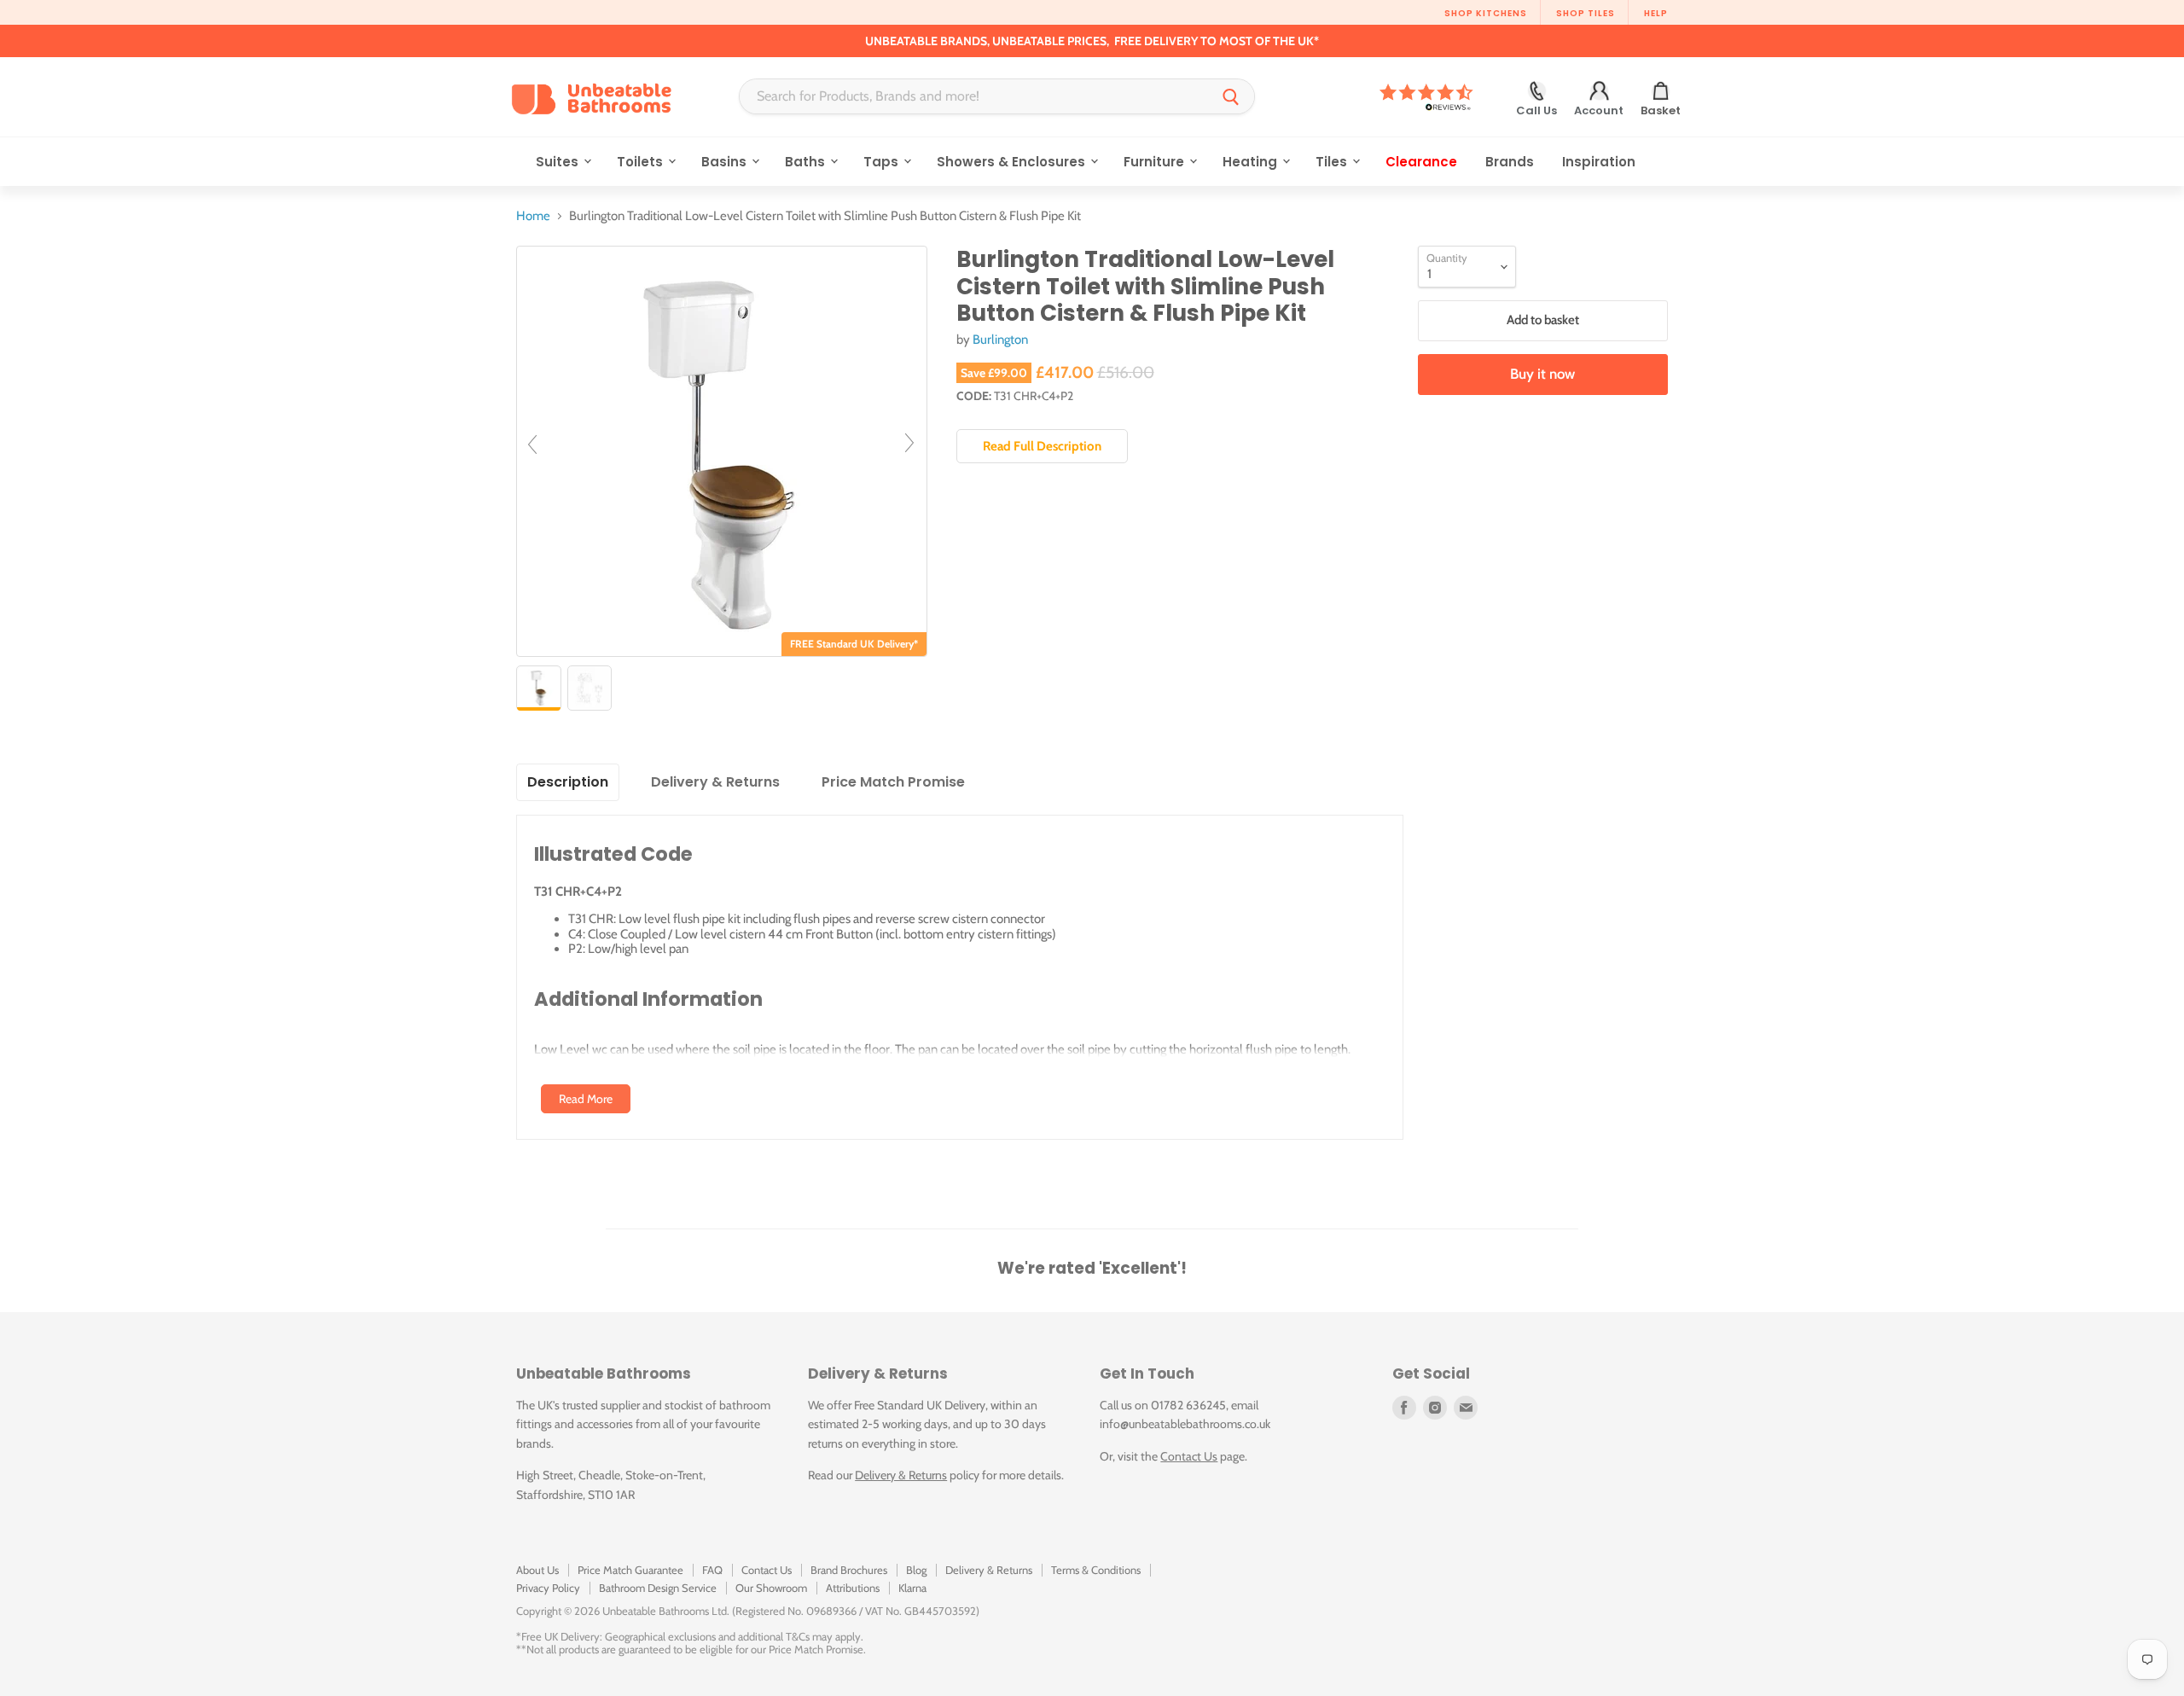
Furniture (1156, 162)
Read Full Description (1042, 446)
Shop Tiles (1586, 13)
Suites (559, 162)
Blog (916, 1570)
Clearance (1421, 162)
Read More (586, 1099)
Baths (807, 162)
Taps (883, 162)
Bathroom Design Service (658, 1588)
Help (1656, 13)
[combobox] (974, 96)
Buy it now (1542, 374)
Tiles (1333, 162)
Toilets (642, 162)
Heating (1252, 162)
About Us (537, 1570)
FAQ (712, 1570)
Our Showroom (771, 1588)
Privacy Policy (548, 1588)
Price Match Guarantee (630, 1570)
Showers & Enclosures (1013, 162)
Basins (726, 162)
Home (533, 216)
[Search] (1231, 96)
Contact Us (1189, 1456)
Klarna (912, 1588)
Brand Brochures (849, 1570)
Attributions (853, 1588)
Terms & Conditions (1096, 1570)
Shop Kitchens (1486, 13)
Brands (1510, 162)
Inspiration (1599, 162)
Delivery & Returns (901, 1475)
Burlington (1000, 340)
